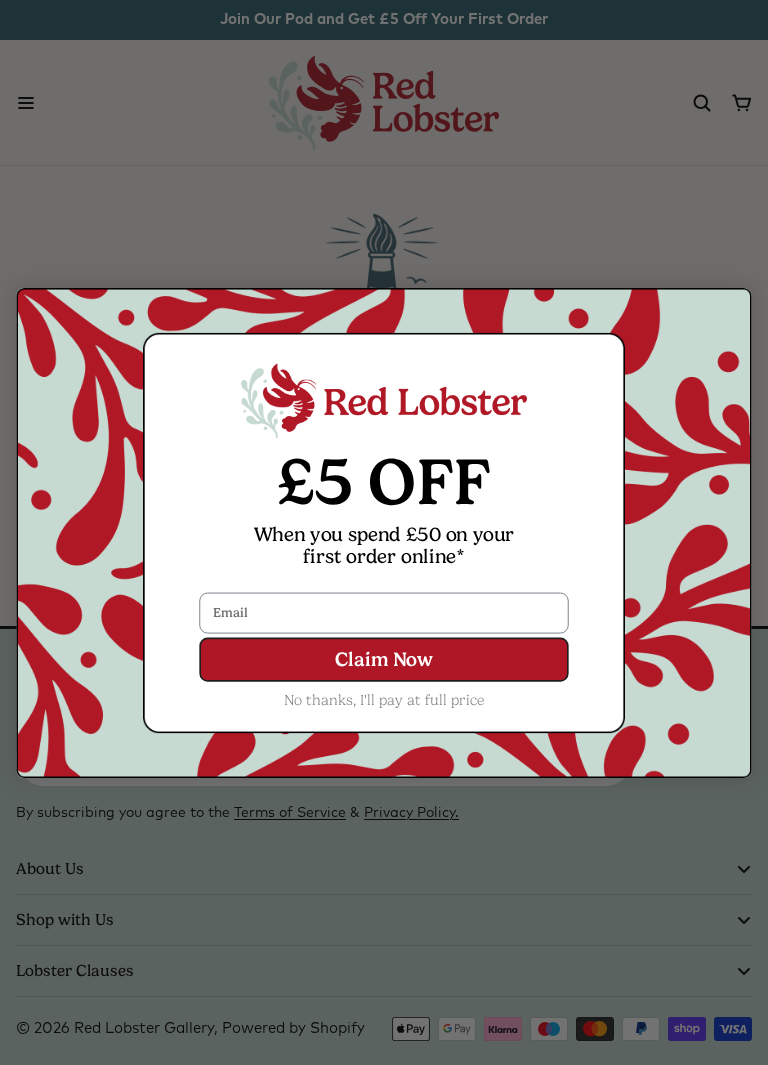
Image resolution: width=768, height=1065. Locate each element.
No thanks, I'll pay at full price (384, 699)
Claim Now (383, 659)
